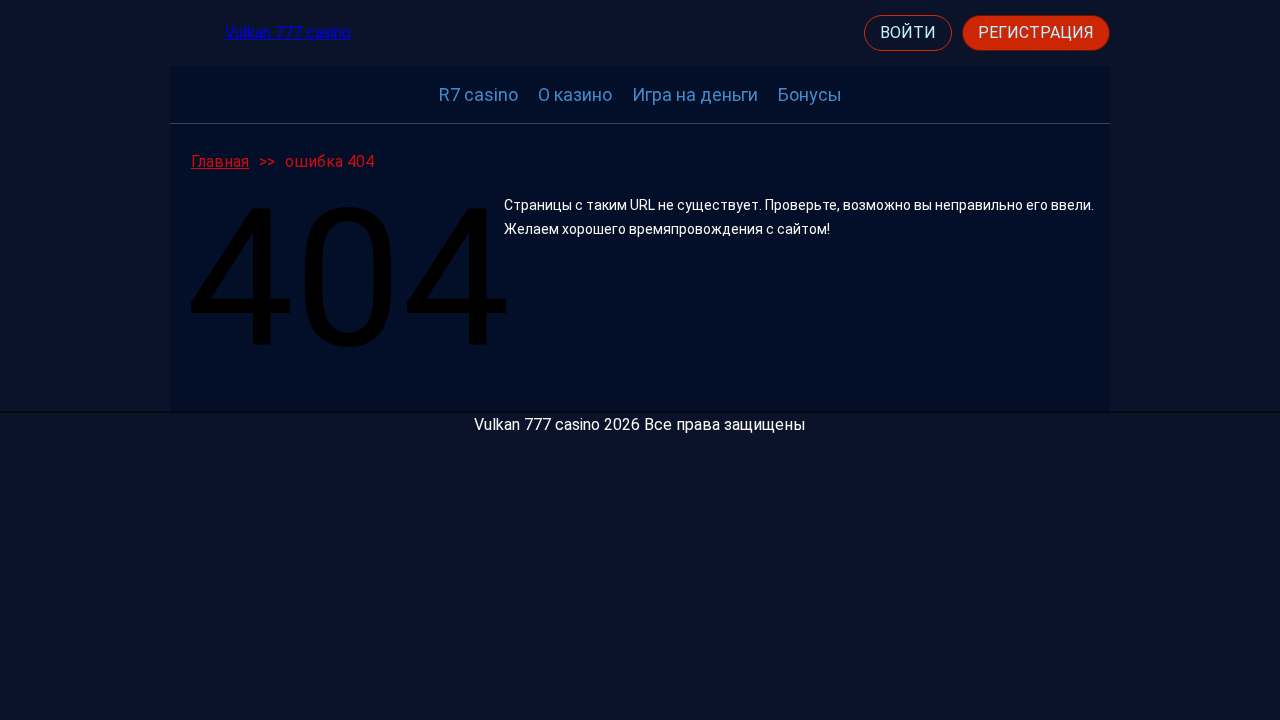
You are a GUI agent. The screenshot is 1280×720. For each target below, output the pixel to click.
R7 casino (478, 94)
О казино (575, 94)
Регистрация (1036, 32)
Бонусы (810, 94)
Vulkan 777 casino (288, 32)
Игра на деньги (695, 94)
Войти (908, 32)
